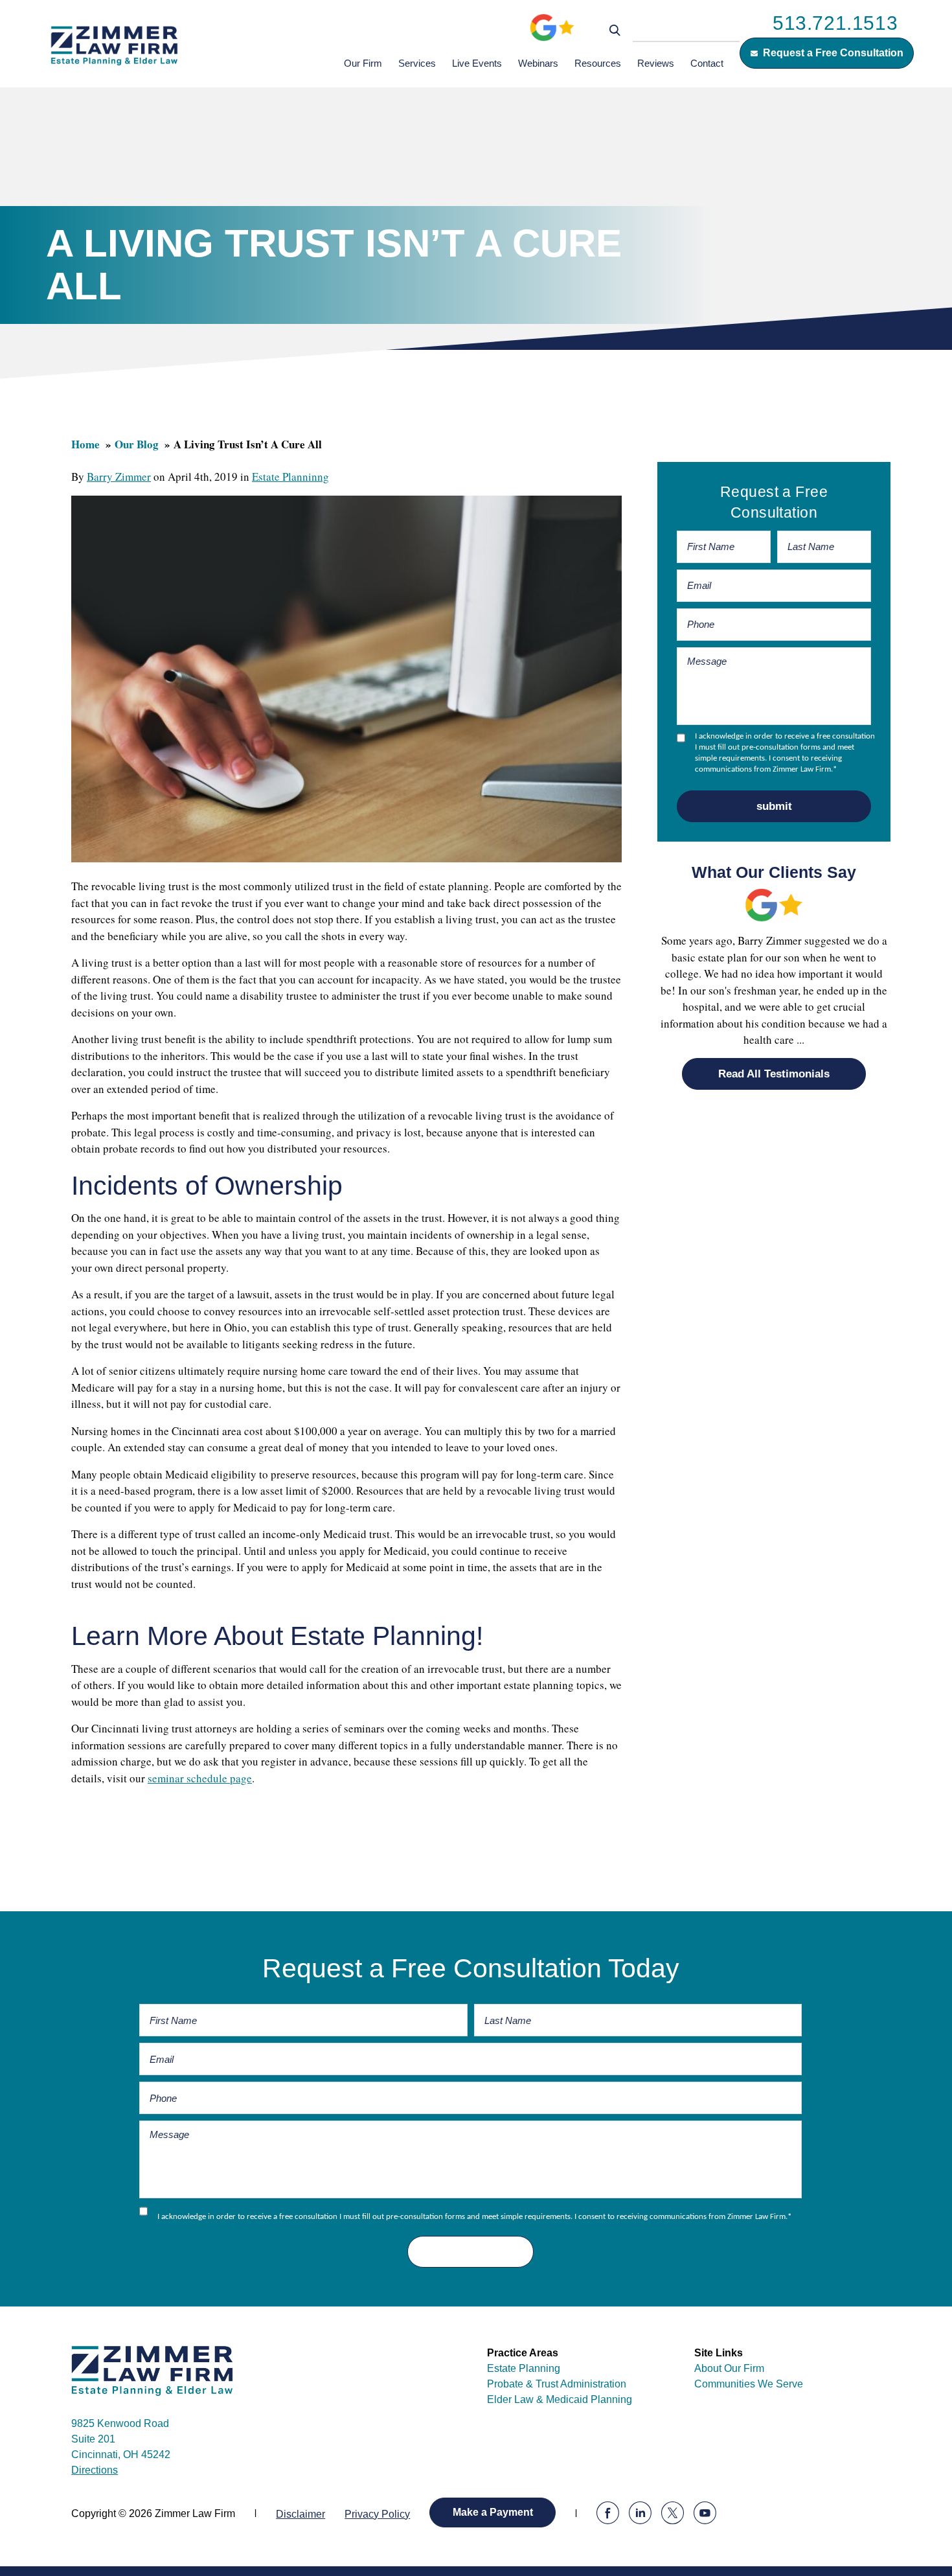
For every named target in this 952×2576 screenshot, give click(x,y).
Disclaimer (300, 2514)
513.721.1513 (835, 23)
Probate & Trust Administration (557, 2384)
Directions (95, 2470)
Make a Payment (493, 2512)
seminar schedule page (200, 1778)
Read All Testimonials (774, 1074)
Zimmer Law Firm (114, 45)
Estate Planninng (290, 477)
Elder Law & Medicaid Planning (560, 2399)
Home (85, 444)
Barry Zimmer (119, 477)
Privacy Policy (377, 2514)
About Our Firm (729, 2368)
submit (774, 806)
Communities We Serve (749, 2384)
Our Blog (137, 444)
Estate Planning (524, 2368)
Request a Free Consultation (833, 53)
